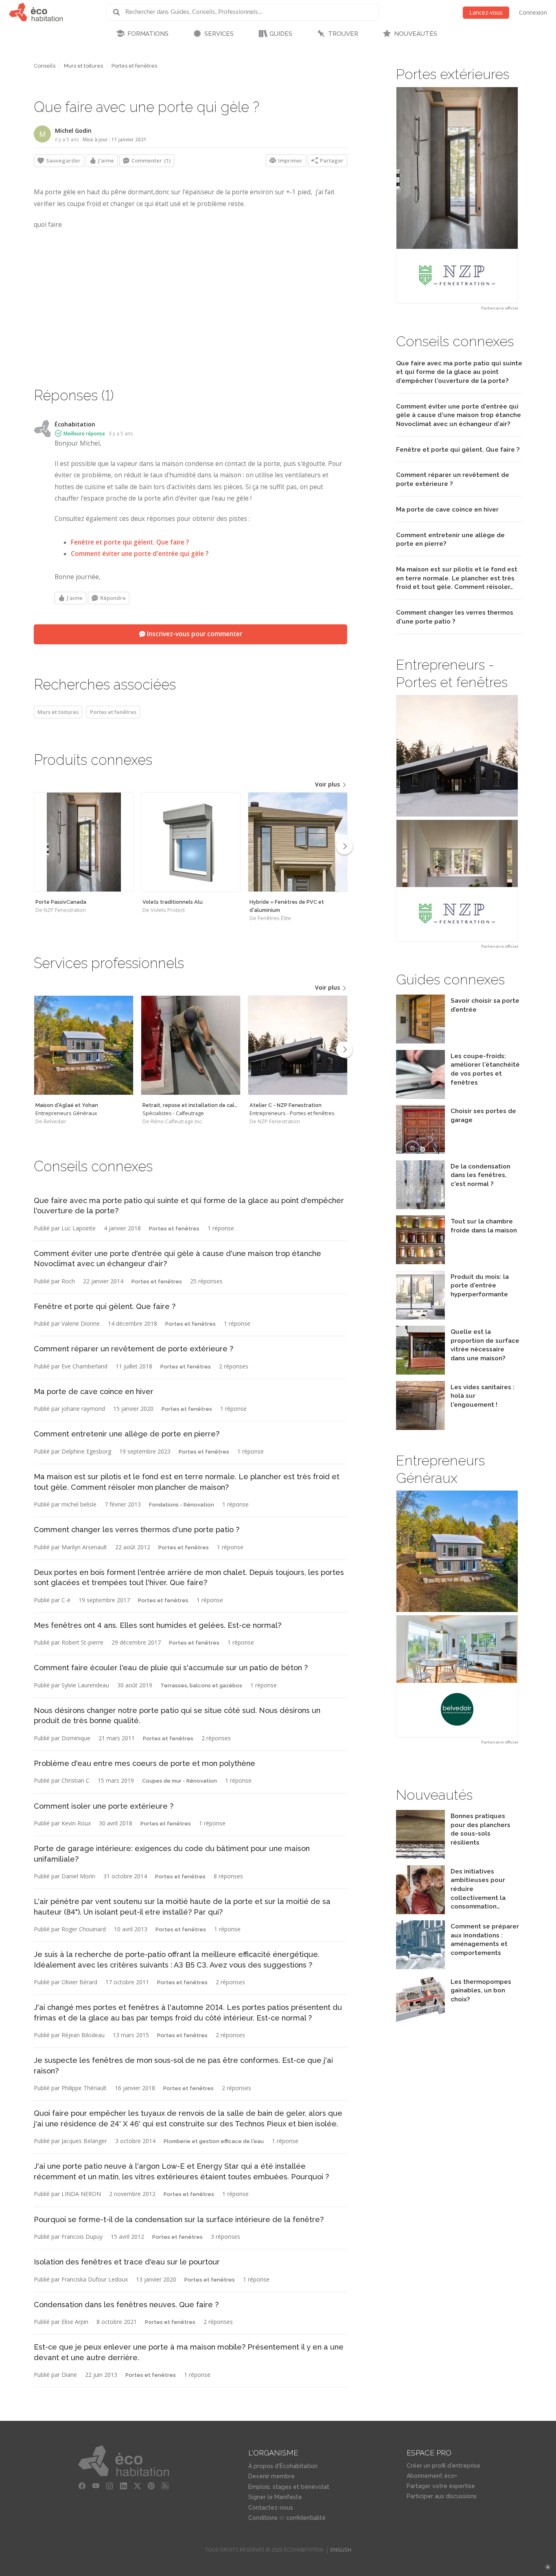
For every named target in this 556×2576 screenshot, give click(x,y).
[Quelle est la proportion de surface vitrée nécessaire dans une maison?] (420, 1372)
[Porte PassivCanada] (84, 842)
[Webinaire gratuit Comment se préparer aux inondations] (420, 1967)
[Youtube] (96, 2486)
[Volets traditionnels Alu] (191, 842)
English (341, 2550)
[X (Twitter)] (137, 2486)
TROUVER (343, 34)
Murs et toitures (83, 66)
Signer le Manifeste (275, 2497)
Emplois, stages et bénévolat (289, 2487)
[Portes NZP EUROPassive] (457, 195)
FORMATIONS (148, 34)
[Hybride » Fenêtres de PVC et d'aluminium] (298, 842)
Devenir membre (271, 2476)
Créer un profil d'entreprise (443, 2466)
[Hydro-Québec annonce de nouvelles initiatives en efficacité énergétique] (420, 1912)
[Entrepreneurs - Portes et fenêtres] (298, 1045)
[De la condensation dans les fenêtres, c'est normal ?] (420, 1207)
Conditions (263, 2518)
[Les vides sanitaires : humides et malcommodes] (420, 1428)
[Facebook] (82, 2486)
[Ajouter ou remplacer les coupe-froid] (420, 1097)
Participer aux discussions (442, 2496)
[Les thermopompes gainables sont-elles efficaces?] (420, 2022)
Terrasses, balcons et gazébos (201, 1685)
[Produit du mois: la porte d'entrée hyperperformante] (420, 1317)
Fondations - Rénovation (182, 1505)
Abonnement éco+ (432, 2476)
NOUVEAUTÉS (416, 34)
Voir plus (328, 784)
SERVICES (219, 34)
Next (344, 846)
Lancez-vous (486, 12)
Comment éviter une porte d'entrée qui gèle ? (140, 554)
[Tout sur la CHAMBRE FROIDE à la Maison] (420, 1262)
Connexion (533, 12)
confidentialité (306, 2518)
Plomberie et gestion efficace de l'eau (214, 2141)
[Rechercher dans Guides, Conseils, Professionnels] (119, 12)
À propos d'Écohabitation (283, 2466)
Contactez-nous (271, 2508)
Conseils (45, 66)
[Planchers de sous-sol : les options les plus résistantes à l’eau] (420, 1857)
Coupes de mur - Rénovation (179, 1781)
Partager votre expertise (441, 2486)
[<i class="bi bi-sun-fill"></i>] (548, 2567)
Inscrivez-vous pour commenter (194, 634)
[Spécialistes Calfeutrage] (191, 1045)
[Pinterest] (151, 2486)
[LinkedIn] (123, 2486)
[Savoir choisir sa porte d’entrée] (420, 1041)
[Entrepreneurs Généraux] (84, 1045)
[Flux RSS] (165, 2486)
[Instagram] (109, 2486)
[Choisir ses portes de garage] (420, 1152)
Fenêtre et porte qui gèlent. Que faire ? (130, 542)
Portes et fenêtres (134, 66)
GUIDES (281, 34)
